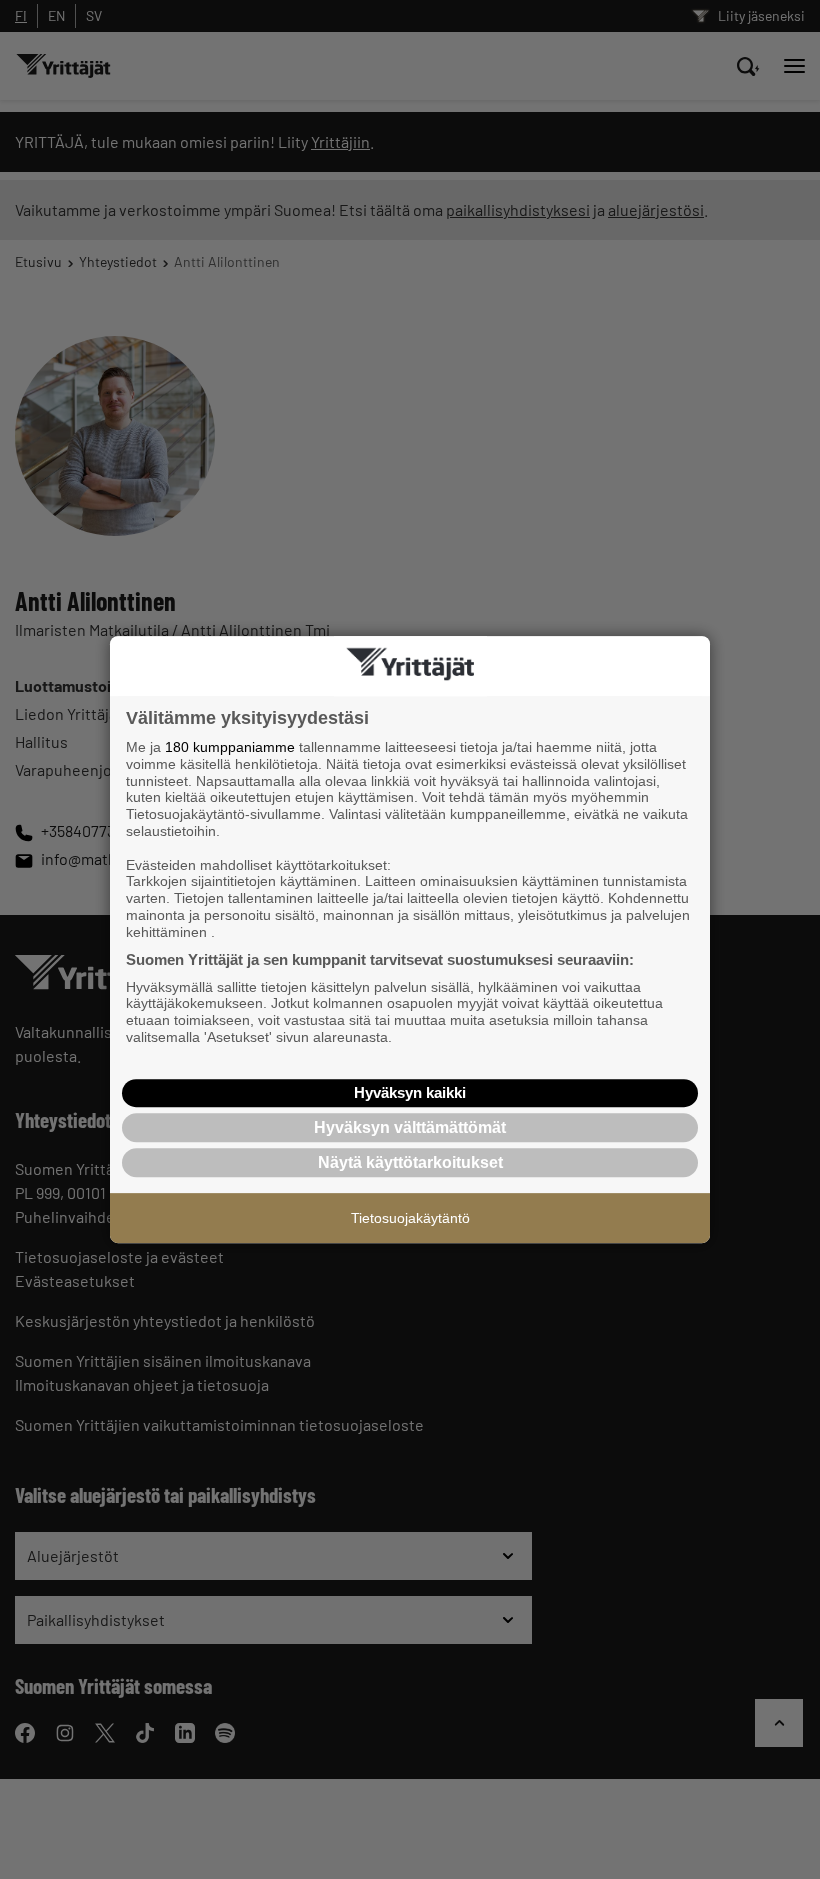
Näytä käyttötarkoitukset (410, 1162)
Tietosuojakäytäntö (410, 1218)
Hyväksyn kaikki (410, 1092)
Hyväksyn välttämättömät (410, 1127)
